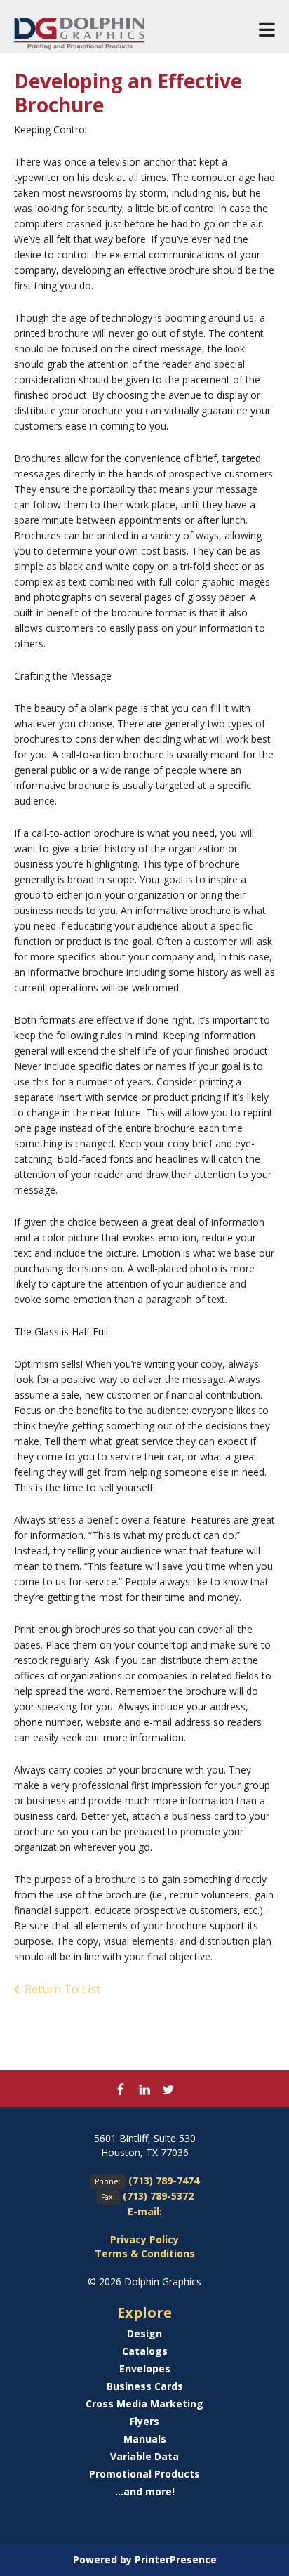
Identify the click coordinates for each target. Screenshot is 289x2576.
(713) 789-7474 (164, 2180)
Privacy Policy (144, 2239)
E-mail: (145, 2211)
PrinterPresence (176, 2560)
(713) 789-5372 (158, 2196)
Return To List (62, 1989)
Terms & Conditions (145, 2253)
